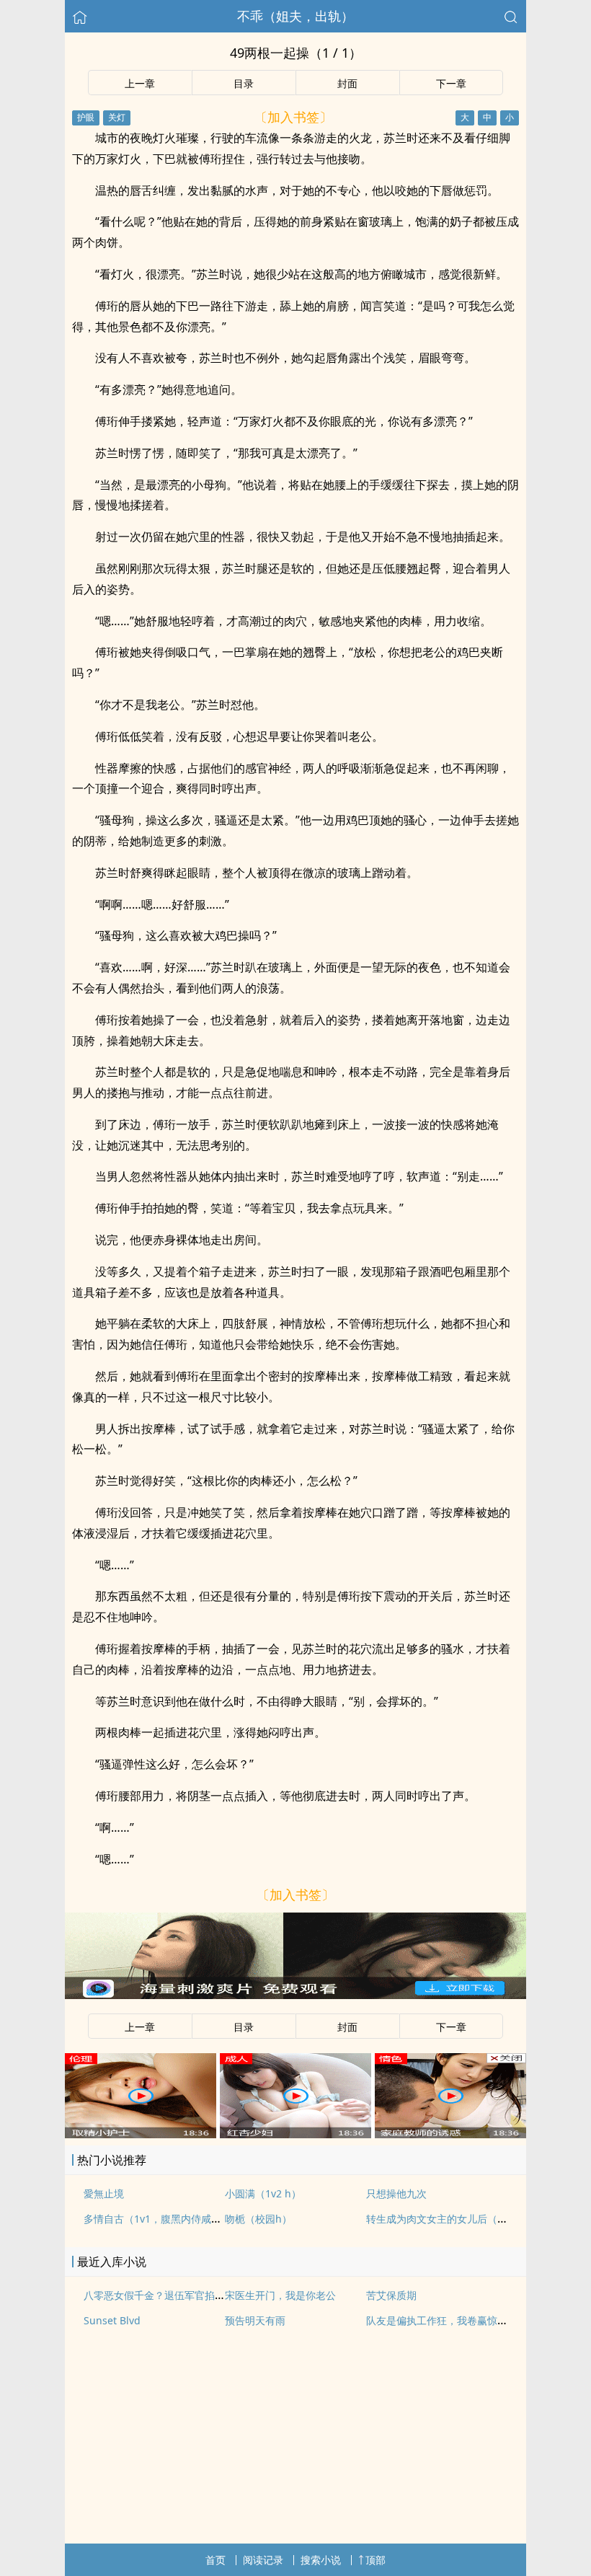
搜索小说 (321, 2560)
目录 (244, 83)
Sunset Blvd (112, 2320)
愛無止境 (104, 2193)
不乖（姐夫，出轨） (295, 16)
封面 (347, 83)
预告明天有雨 (255, 2320)
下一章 (451, 83)
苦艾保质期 (391, 2295)
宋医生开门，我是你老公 (280, 2295)
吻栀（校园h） (258, 2219)
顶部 (376, 2560)
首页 (215, 2560)
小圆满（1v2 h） (263, 2193)
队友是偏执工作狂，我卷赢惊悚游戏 (447, 2320)
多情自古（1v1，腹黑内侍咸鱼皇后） (168, 2219)
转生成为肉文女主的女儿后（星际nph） (457, 2219)
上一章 (140, 83)
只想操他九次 (396, 2193)
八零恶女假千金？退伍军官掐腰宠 (159, 2295)
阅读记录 (263, 2560)
